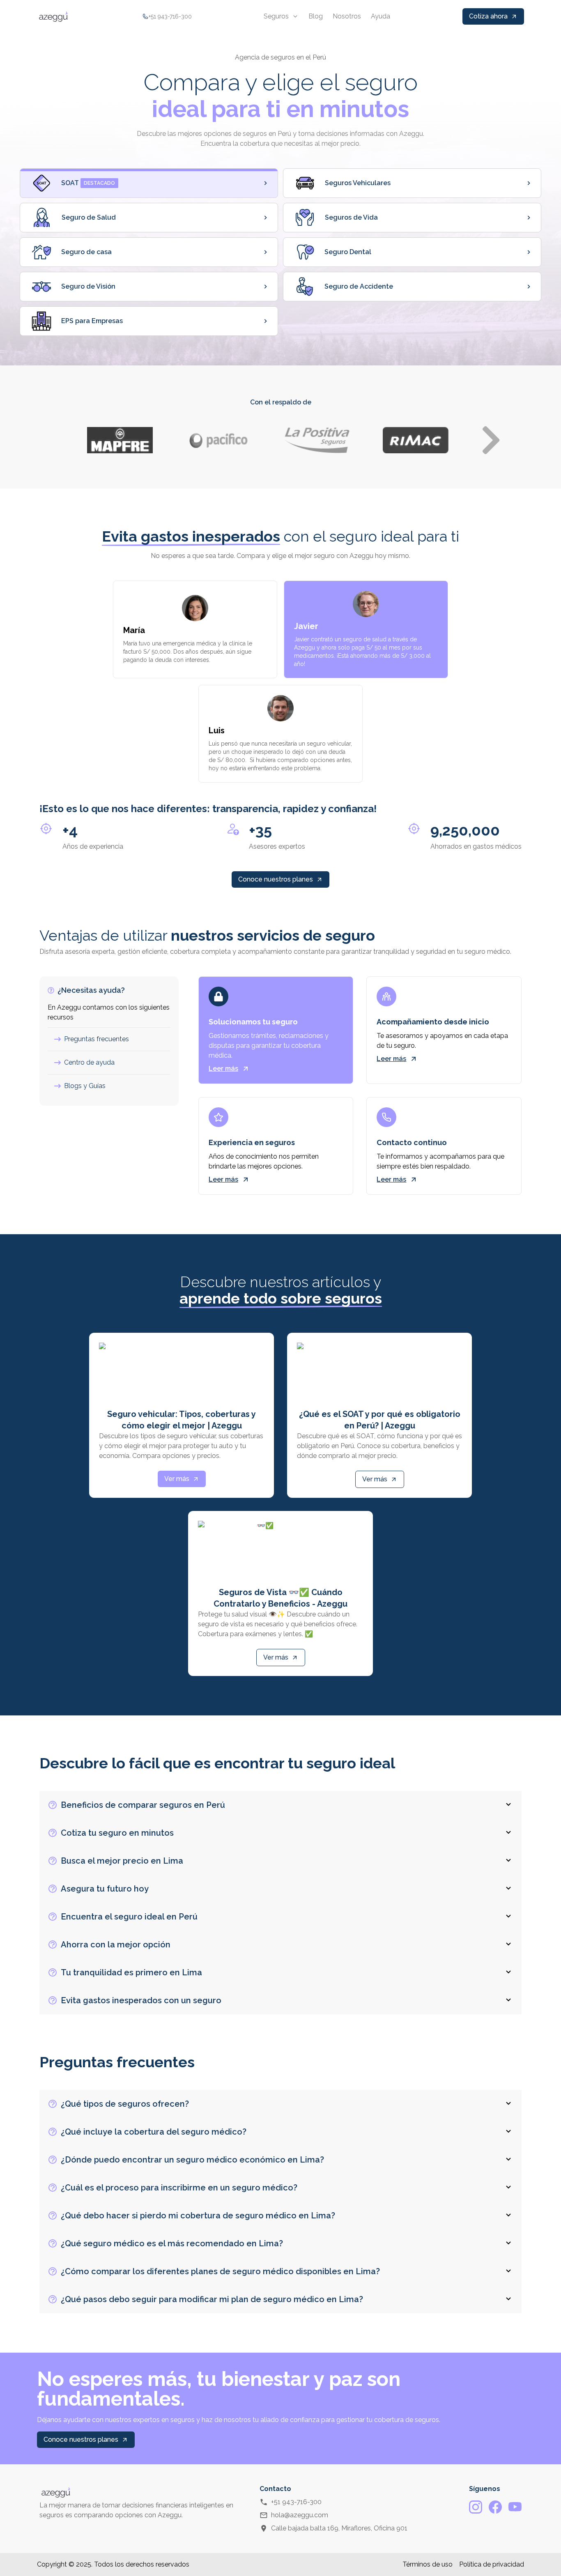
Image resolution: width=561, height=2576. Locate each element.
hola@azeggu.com (300, 2515)
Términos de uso (428, 2564)
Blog (316, 16)
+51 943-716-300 (296, 2502)
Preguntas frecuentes (97, 1039)
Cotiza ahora (488, 16)
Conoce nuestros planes (276, 879)
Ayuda (381, 16)
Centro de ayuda (89, 1062)
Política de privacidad (492, 2564)
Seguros (276, 16)
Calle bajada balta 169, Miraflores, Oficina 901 (339, 2528)
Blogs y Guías (85, 1086)
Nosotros (347, 16)
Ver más (177, 1479)
